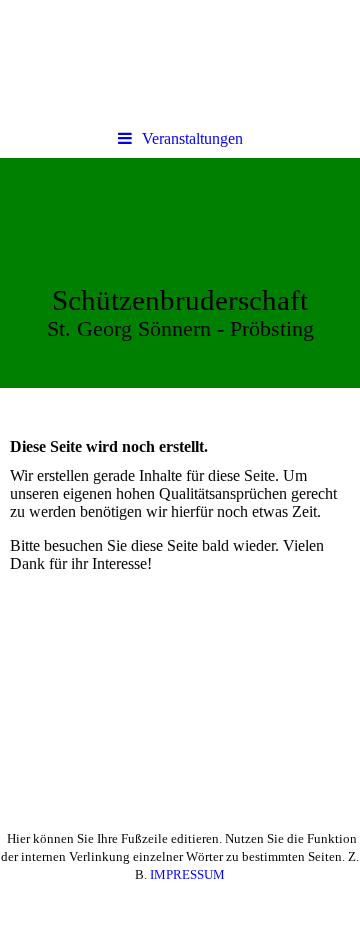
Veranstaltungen (192, 138)
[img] (180, 273)
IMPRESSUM (187, 874)
